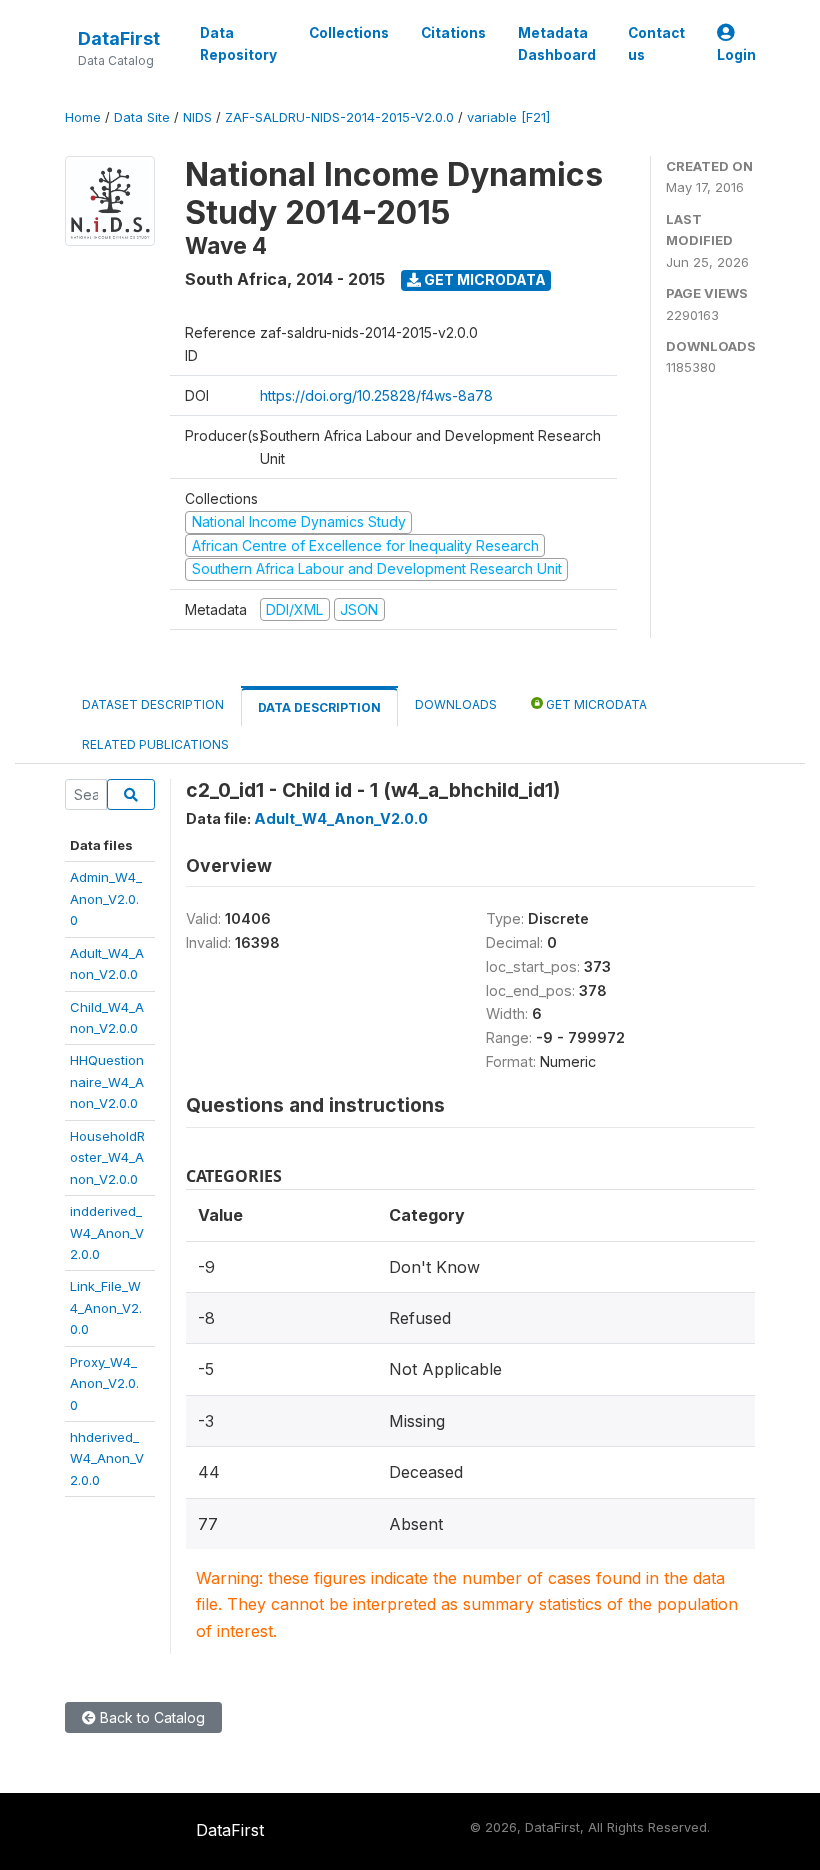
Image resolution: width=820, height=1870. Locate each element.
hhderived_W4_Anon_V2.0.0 (107, 1458)
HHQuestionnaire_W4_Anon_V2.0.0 (107, 1081)
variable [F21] (508, 117)
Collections (349, 33)
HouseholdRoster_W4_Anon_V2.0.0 (107, 1157)
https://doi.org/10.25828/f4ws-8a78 (376, 395)
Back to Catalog (150, 1717)
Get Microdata (483, 279)
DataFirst (119, 38)
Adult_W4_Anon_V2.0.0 (341, 818)
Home (83, 117)
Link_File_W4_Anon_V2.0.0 (106, 1307)
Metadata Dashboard (557, 44)
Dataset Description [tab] (153, 704)
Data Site (142, 117)
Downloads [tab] (456, 704)
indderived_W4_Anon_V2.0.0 (107, 1232)
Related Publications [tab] (155, 744)
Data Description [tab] (319, 707)
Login (736, 55)
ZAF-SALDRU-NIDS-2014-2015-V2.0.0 (339, 117)
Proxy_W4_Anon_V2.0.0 (104, 1383)
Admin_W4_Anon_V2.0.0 (106, 898)
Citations (453, 33)
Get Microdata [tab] (595, 704)
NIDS (197, 117)
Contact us (656, 44)
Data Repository (238, 44)
